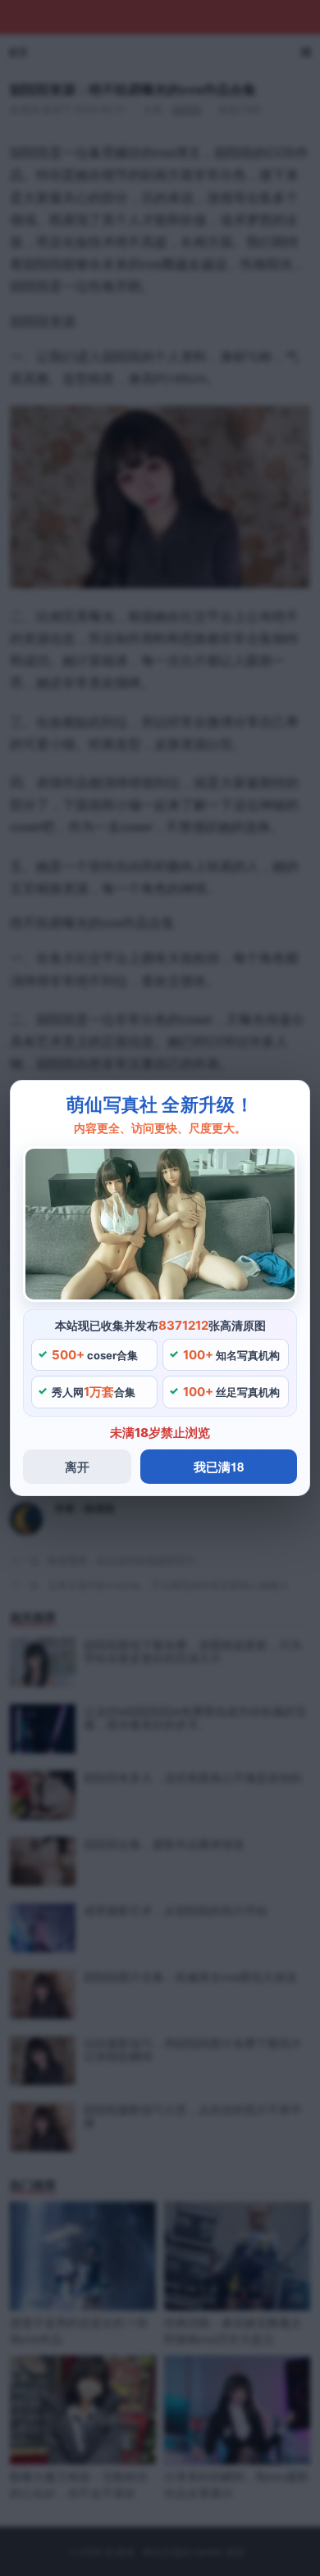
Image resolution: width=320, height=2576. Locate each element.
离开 (77, 1467)
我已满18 (219, 1467)
